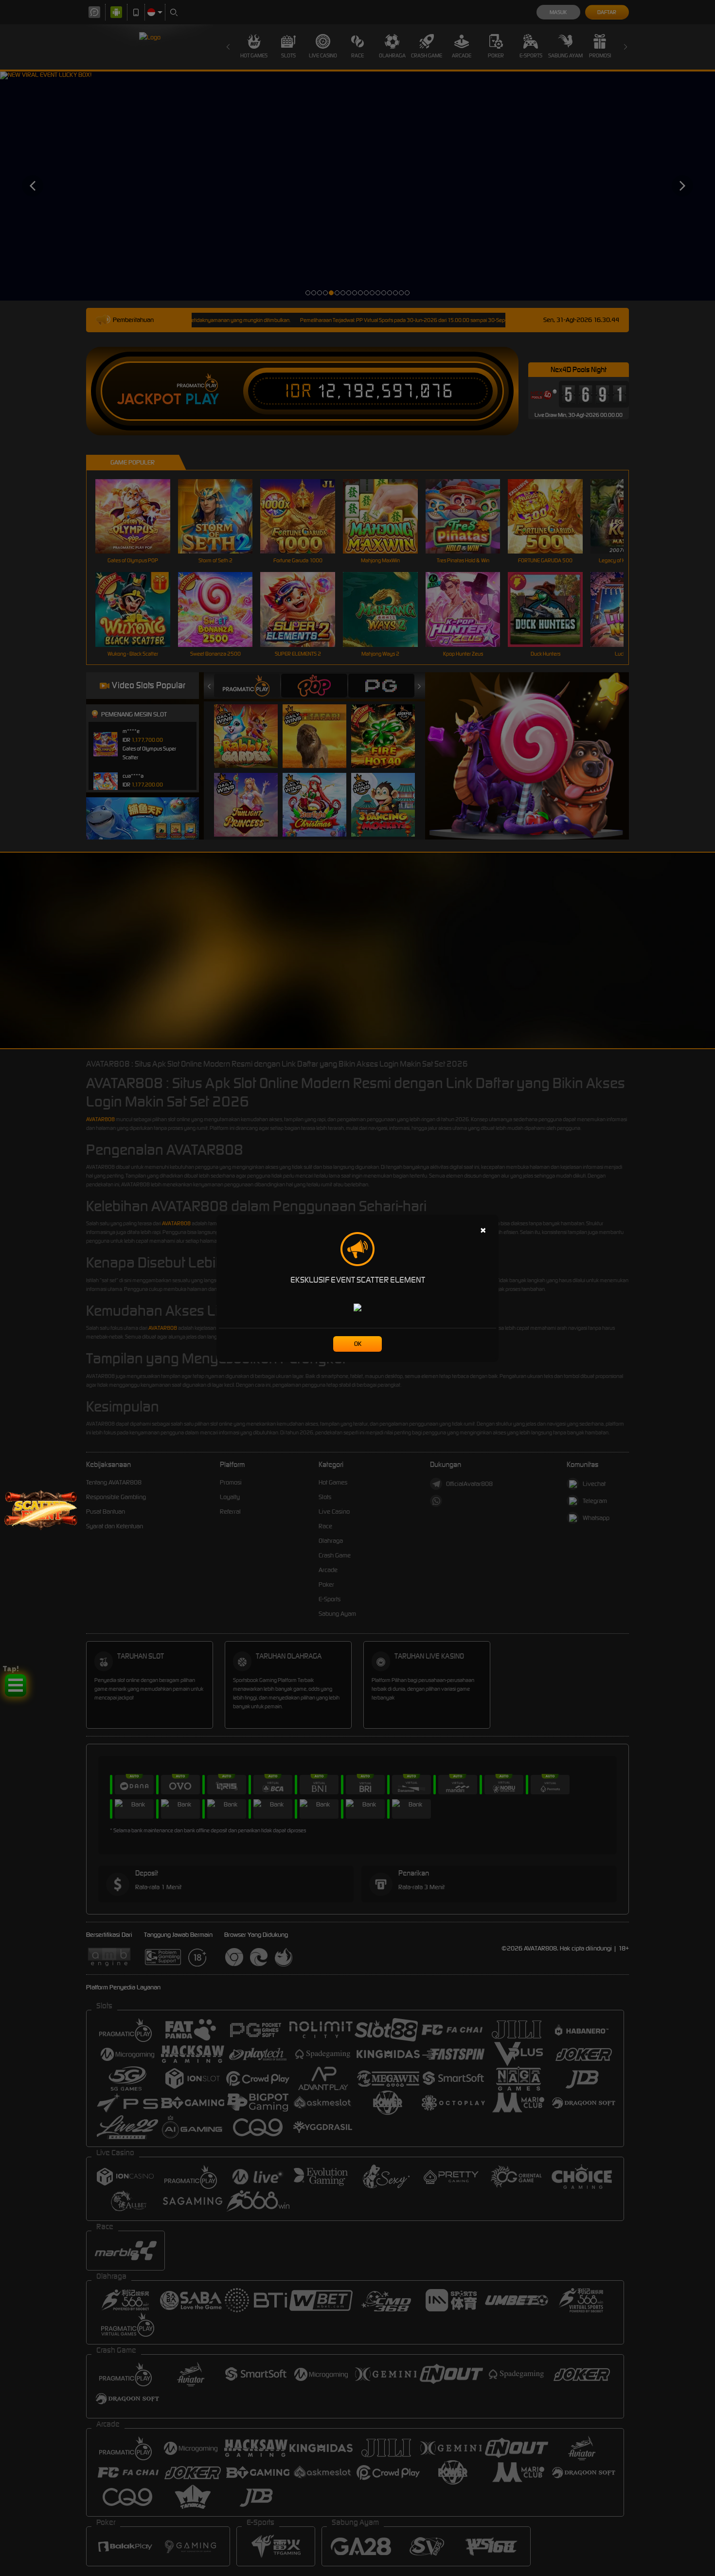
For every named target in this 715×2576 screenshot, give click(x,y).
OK (358, 1344)
